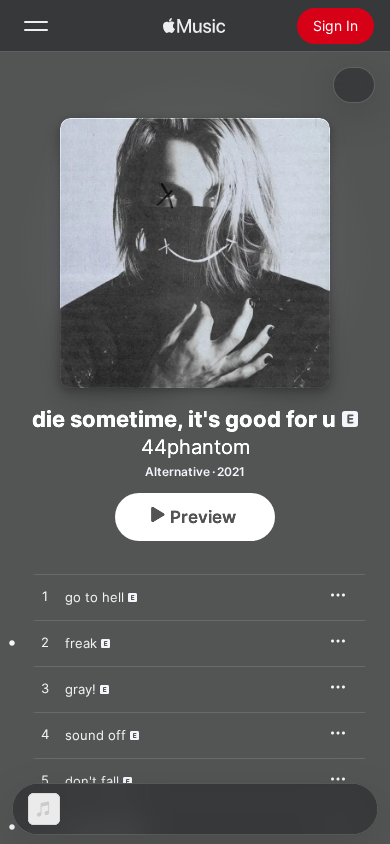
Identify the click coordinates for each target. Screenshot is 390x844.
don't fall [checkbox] (92, 781)
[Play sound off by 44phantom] (45, 735)
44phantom (195, 447)
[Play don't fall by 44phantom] (45, 781)
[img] (194, 26)
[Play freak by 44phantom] (45, 643)
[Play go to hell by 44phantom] (45, 597)
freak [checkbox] (81, 643)
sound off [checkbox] (95, 735)
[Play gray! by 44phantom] (45, 689)
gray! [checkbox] (80, 689)
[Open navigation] (36, 26)
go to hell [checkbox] (94, 597)
